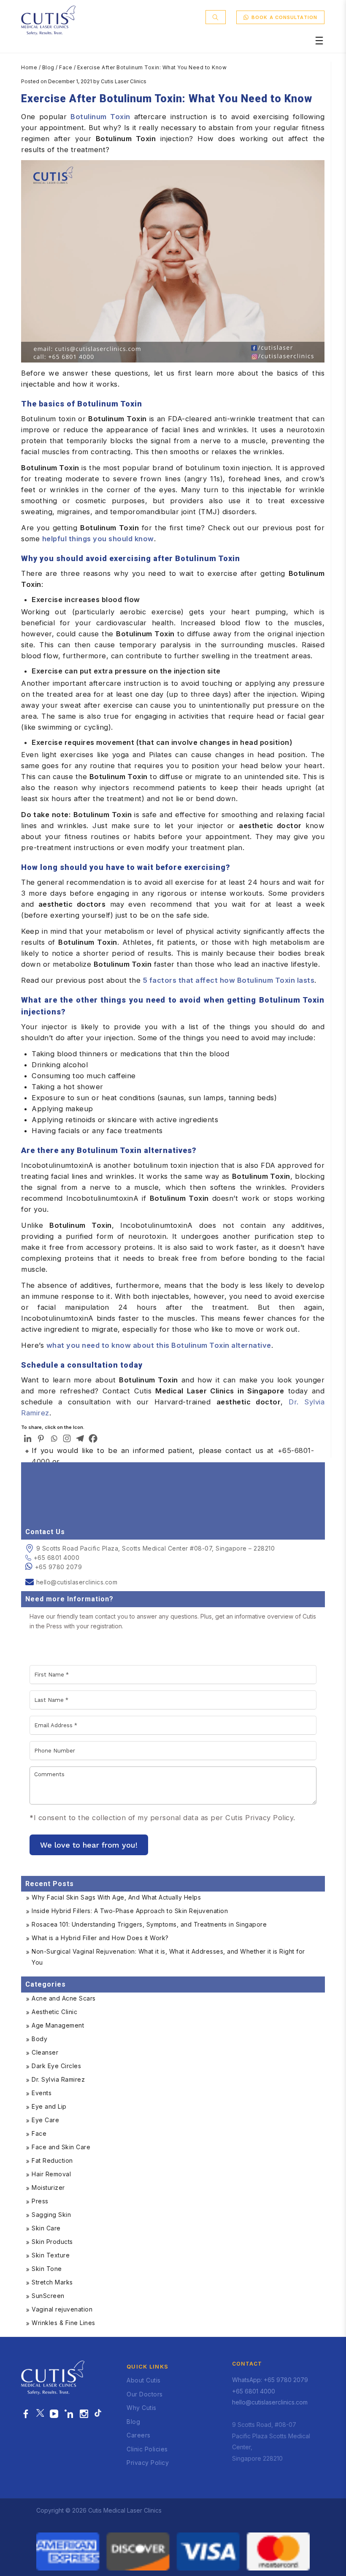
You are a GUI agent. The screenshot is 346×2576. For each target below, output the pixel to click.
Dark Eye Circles (56, 2066)
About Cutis (144, 2380)
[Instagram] (67, 1438)
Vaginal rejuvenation (62, 2309)
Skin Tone (47, 2269)
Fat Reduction (52, 2160)
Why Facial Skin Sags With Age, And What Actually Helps (116, 1897)
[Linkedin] (28, 1438)
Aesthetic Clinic (54, 2012)
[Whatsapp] (54, 1438)
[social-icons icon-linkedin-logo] (69, 2414)
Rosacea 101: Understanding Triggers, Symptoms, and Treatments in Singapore (149, 1924)
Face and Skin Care (61, 2147)
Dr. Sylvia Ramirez (58, 2079)
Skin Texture (51, 2255)
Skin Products (52, 2242)
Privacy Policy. (270, 1818)
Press (40, 2201)
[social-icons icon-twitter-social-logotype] (40, 2414)
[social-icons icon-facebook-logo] (26, 2414)
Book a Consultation (284, 17)
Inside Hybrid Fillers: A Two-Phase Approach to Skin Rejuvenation (130, 1911)
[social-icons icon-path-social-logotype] (98, 2414)
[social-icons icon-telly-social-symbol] (54, 2414)
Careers (139, 2435)
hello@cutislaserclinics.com (77, 1582)
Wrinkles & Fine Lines (64, 2323)
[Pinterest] (41, 1438)
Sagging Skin (51, 2215)
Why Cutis (142, 2408)
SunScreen (48, 2296)
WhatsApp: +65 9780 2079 (270, 2380)
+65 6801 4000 (57, 1558)
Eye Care (45, 2120)
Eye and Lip (49, 2106)
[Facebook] (93, 1438)
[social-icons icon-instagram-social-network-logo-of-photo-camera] (84, 2414)
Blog (48, 67)
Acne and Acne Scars (64, 1998)
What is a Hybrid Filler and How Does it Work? (100, 1938)
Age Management (58, 2025)
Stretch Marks (52, 2282)
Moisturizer (48, 2188)
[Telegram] (80, 1438)
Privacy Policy (148, 2463)
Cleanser (45, 2052)
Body (39, 2039)
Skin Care (46, 2228)
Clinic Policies (147, 2449)
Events (42, 2093)
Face (66, 67)
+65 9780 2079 (59, 1567)
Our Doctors (145, 2394)
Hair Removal (51, 2174)
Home (29, 67)
